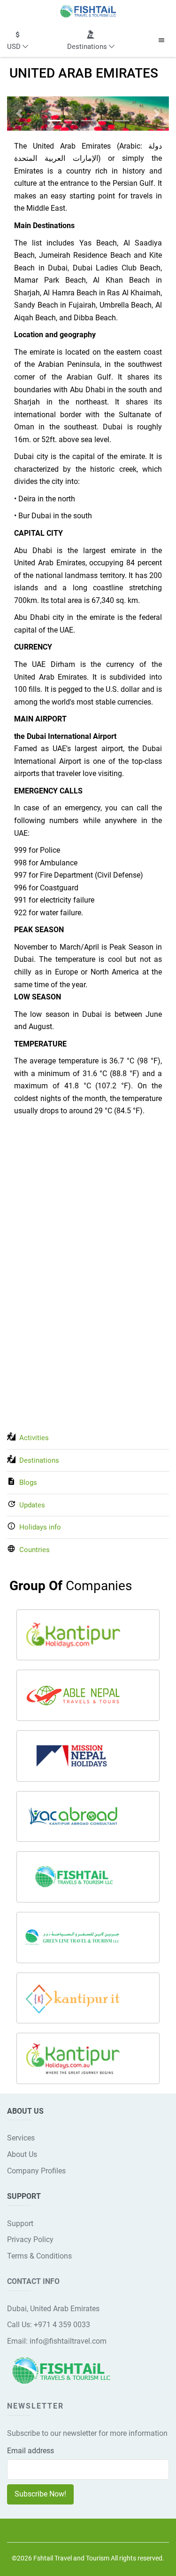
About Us (22, 2154)
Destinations (39, 1460)
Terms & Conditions (39, 2256)
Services (21, 2138)
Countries (34, 1550)
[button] (18, 40)
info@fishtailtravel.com (68, 2341)
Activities (34, 1438)
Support (20, 2223)
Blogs (28, 1482)
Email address (31, 2451)
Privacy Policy (30, 2239)
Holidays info (40, 1527)
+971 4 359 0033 (62, 2325)
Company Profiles (36, 2171)
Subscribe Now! (40, 2494)
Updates (32, 1505)
